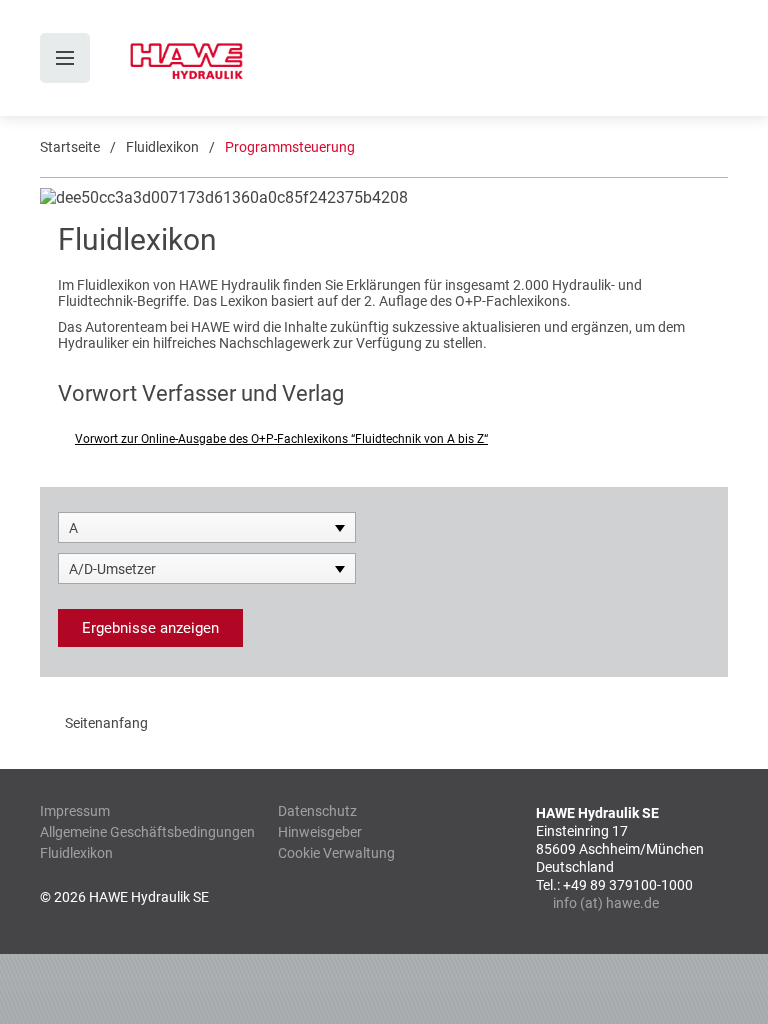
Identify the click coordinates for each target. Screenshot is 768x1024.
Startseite (70, 147)
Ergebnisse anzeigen (150, 628)
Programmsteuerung (290, 147)
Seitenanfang (106, 723)
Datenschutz (317, 811)
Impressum (75, 811)
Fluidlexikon (162, 147)
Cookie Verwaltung (336, 853)
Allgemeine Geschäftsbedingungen (147, 832)
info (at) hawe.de (606, 903)
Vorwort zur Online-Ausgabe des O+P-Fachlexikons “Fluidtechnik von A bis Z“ (281, 439)
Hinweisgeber (320, 832)
